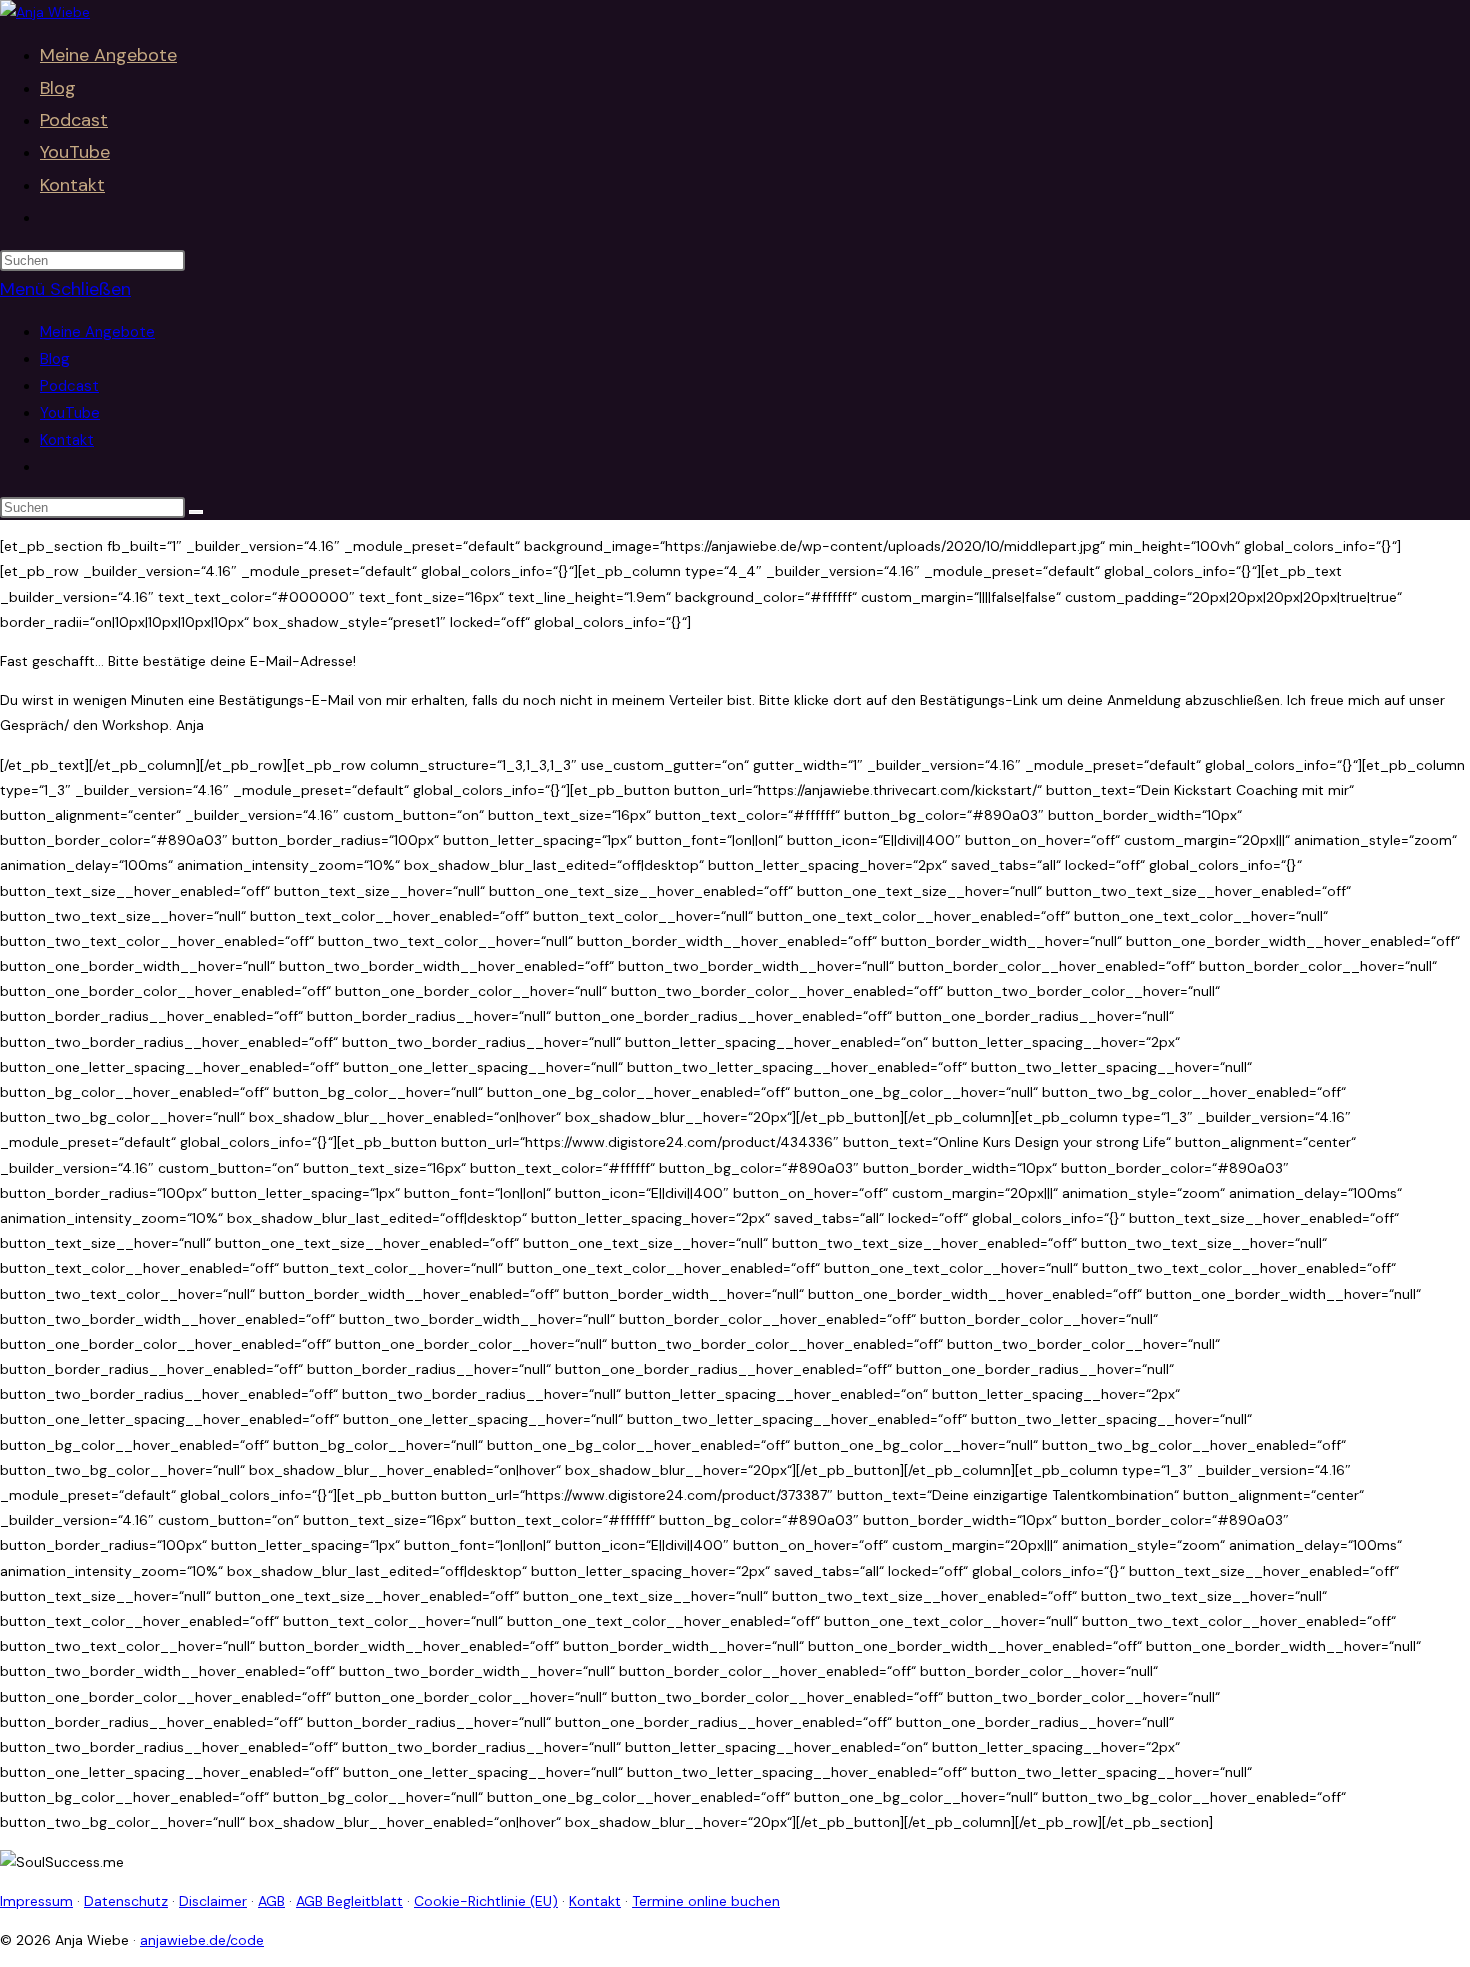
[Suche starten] (196, 512)
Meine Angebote (97, 332)
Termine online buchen (706, 1901)
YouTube (70, 413)
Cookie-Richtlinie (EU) (486, 1901)
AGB (271, 1901)
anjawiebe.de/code (202, 1940)
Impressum (36, 1901)
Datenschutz (126, 1901)
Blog (55, 359)
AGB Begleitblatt (349, 1901)
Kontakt (67, 440)
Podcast (69, 386)
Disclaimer (213, 1901)
